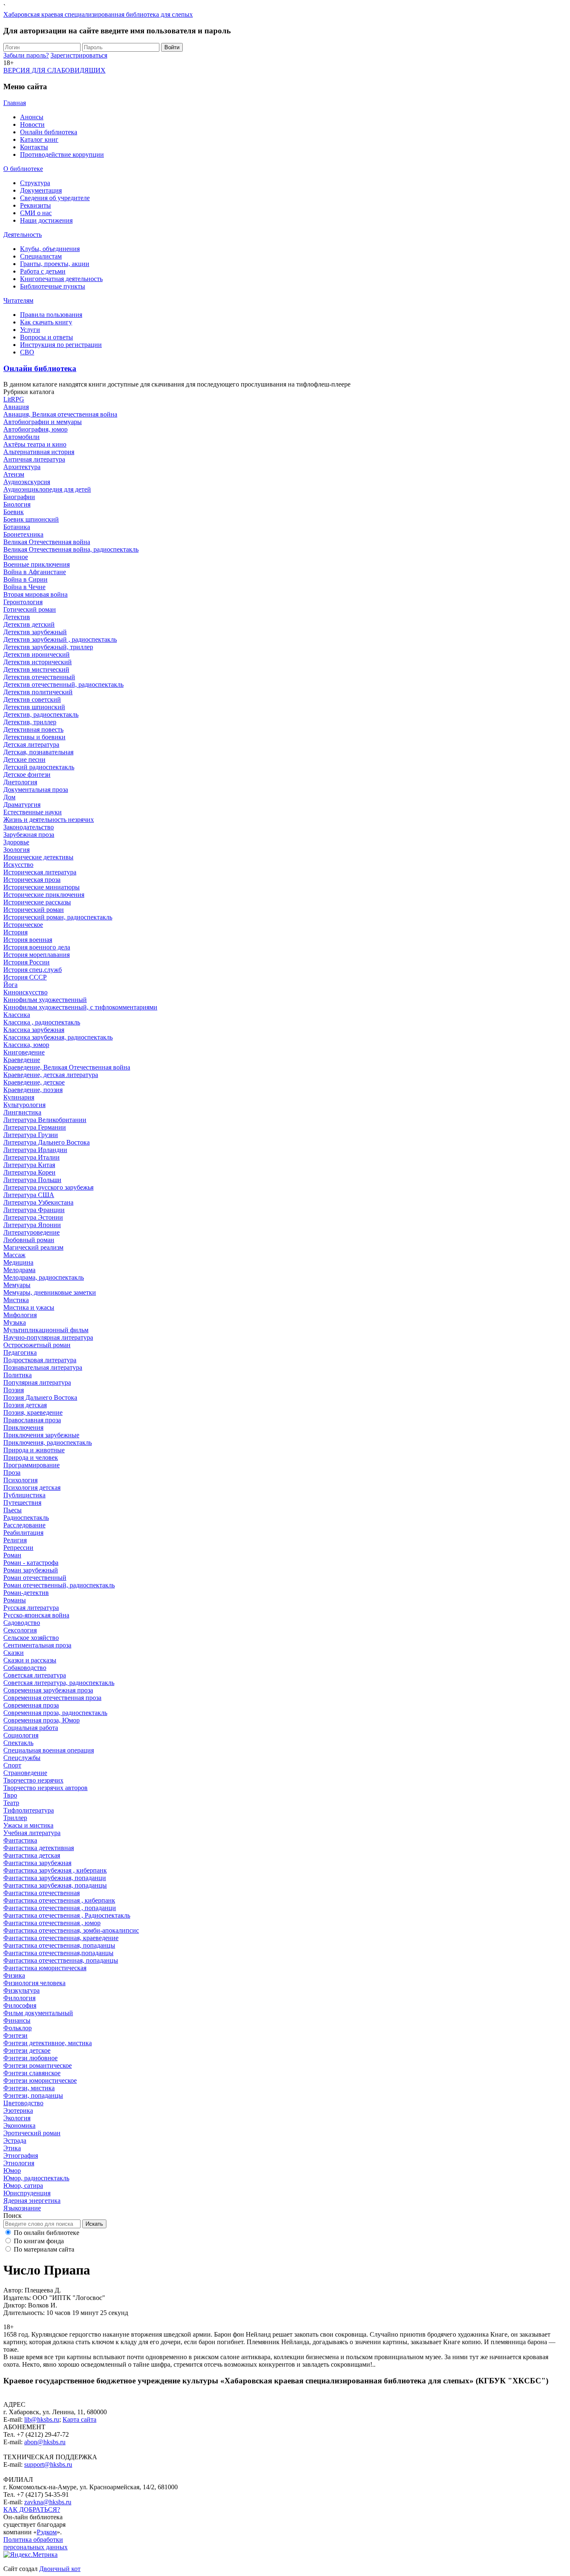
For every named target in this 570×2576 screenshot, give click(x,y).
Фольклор (18, 2028)
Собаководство (25, 1668)
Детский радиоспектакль (39, 767)
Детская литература (31, 744)
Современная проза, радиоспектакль (55, 1713)
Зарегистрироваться (79, 55)
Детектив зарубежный (35, 632)
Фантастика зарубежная (37, 1863)
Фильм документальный (38, 2013)
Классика (17, 1015)
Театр (11, 1803)
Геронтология (23, 602)
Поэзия (14, 1390)
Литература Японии (32, 1225)
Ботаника (17, 527)
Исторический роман (34, 910)
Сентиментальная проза (37, 1645)
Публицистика (24, 1495)
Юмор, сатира (23, 2186)
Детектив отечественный (39, 677)
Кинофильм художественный (45, 1000)
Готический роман (30, 609)
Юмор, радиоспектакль (36, 2178)
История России (26, 962)
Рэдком (47, 2532)
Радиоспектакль (26, 1518)
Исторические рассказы (37, 902)
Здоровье (16, 842)
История (15, 932)
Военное (16, 557)
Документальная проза (36, 790)
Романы (15, 1600)
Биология (17, 504)
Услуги (30, 330)
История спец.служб (33, 970)
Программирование (32, 1465)
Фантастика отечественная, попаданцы (59, 1945)
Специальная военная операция (49, 1750)
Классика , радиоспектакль (42, 1022)
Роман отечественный (35, 1578)
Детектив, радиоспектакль (41, 714)
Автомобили (21, 437)
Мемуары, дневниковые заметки (50, 1292)
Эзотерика (18, 2110)
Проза (12, 1473)
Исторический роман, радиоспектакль (58, 917)
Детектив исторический (38, 662)
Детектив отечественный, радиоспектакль (63, 684)
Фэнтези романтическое (38, 2065)
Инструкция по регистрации (61, 345)
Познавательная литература (43, 1367)
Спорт (12, 1765)
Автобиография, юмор (35, 429)
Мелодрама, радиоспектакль (44, 1277)
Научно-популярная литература (48, 1337)
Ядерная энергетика (32, 2201)
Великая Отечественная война (47, 542)
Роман (12, 1555)
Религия (15, 1540)
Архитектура (22, 467)
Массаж (14, 1255)
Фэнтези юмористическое (40, 2080)
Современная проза (31, 1705)
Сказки (14, 1653)
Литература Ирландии (35, 1150)
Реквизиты (35, 205)
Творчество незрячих (33, 1780)
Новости (32, 124)
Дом (9, 797)
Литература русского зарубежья (48, 1187)
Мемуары (17, 1285)
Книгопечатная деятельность (61, 279)
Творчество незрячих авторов (45, 1788)
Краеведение (22, 1060)
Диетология (20, 782)
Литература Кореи (29, 1172)
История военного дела (37, 947)
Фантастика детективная (39, 1848)
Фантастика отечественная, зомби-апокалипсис (71, 1930)
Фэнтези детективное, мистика (48, 2043)
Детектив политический (38, 692)
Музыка (15, 1322)
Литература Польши (32, 1180)
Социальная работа (31, 1728)
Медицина (18, 1262)
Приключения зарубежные (41, 1435)
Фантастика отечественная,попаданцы (58, 1953)
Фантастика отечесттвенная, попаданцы (61, 1960)
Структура (35, 183)
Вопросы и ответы (47, 337)
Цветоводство (23, 2103)
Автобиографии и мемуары (43, 422)
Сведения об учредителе (55, 198)
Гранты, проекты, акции (55, 264)
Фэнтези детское (27, 2050)
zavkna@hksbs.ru (48, 2502)
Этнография (21, 2155)
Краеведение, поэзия (33, 1090)
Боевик (14, 512)
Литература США (29, 1195)
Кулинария (19, 1097)
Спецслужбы (22, 1758)
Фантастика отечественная (42, 1893)
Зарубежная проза (29, 835)
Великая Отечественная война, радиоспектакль (71, 549)
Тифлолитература (29, 1810)
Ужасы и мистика (28, 1825)
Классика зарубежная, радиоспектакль (58, 1037)
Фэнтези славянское (32, 2073)
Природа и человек (31, 1457)
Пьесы (13, 1510)
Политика (18, 1375)
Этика (12, 2148)
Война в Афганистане (35, 572)
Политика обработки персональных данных (35, 2543)
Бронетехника (23, 534)
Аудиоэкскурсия (27, 482)
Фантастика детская (32, 1855)
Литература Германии (35, 1127)
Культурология (24, 1105)
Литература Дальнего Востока (47, 1142)
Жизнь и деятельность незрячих (49, 820)
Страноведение (25, 1773)
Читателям (18, 300)
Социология (21, 1735)
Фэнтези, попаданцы (33, 2095)
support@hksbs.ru (48, 2464)
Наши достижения (46, 220)
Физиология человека (34, 1983)
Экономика (19, 2125)
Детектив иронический (37, 654)
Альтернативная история (39, 452)
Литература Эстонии (33, 1217)
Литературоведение (32, 1232)
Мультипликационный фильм (46, 1330)
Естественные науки (33, 812)
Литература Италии (32, 1157)
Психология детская (32, 1488)
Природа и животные (34, 1450)
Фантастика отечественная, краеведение (61, 1938)
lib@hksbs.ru (42, 2419)
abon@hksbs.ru (45, 2442)
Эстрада (15, 2140)
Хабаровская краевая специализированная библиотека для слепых (98, 14)
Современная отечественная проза (52, 1698)
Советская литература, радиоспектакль (59, 1683)
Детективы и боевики (34, 737)
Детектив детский (29, 624)
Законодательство (29, 827)
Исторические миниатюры (42, 887)
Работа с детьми (43, 271)
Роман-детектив (26, 1593)
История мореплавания (37, 955)
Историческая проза (32, 880)
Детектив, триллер (30, 722)
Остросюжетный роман (37, 1345)
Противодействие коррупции (62, 154)
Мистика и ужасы (29, 1307)
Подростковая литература (40, 1360)
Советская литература (35, 1675)
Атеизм (14, 474)
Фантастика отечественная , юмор (52, 1923)
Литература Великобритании (45, 1120)
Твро (10, 1795)
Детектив (17, 617)
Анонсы (32, 117)
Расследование (24, 1525)
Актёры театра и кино (35, 444)
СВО (27, 352)
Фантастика (20, 1840)
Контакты (34, 147)
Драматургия (22, 805)
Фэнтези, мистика (29, 2088)
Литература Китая (29, 1165)
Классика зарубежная (34, 1030)
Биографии (19, 497)
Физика (14, 1975)
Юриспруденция (27, 2193)
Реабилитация (23, 1533)
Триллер (15, 1818)
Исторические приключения (44, 895)
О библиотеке (23, 169)
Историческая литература (40, 872)
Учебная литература (32, 1833)
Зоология (16, 850)
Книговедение (24, 1052)
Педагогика (20, 1352)
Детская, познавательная (38, 752)
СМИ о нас (36, 213)
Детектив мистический (36, 669)
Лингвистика (22, 1112)
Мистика (16, 1300)
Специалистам (41, 256)
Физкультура (21, 1990)
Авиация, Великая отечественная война (60, 414)
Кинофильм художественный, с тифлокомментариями (80, 1007)
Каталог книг (39, 139)
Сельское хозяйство (31, 1638)
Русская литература (31, 1608)
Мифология (20, 1315)
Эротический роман (32, 2133)
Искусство (18, 865)
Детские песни (24, 759)
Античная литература (34, 459)
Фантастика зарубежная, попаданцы (55, 1885)
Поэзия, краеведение (33, 1412)
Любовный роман (29, 1240)
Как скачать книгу (46, 322)
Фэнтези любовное (30, 2058)
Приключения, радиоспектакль (48, 1442)
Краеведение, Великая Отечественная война (67, 1067)
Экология (17, 2118)
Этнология (19, 2163)
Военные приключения (37, 564)
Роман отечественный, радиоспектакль (59, 1585)
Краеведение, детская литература (51, 1075)
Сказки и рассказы (30, 1660)
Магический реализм (33, 1247)
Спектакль (18, 1743)
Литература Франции (34, 1210)
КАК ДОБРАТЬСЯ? (32, 2509)
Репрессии (18, 1548)
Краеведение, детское (34, 1082)
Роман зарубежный (31, 1570)
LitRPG (14, 399)
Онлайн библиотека (49, 132)
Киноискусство (25, 992)
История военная (28, 940)
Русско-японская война (36, 1615)
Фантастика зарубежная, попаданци (55, 1878)
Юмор (12, 2171)
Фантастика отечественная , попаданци (60, 1908)
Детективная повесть (33, 729)
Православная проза (32, 1420)
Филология (19, 1998)
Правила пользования (51, 315)
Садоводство (22, 1623)
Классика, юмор (26, 1045)
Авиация (16, 407)
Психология (20, 1480)
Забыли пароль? (26, 55)
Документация (41, 190)
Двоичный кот (60, 2569)
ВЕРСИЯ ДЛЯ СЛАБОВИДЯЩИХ (54, 70)
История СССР (25, 977)
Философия (20, 2005)
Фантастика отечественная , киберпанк (59, 1900)
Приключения (23, 1427)
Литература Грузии (31, 1135)
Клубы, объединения (50, 249)
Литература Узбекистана (38, 1202)
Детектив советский (32, 699)
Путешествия (22, 1503)
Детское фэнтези (27, 775)
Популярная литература (37, 1382)
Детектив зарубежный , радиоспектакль (60, 639)
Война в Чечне (24, 587)
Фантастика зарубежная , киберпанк (55, 1870)
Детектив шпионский (34, 707)
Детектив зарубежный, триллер (48, 647)
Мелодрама (19, 1270)
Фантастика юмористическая (45, 1968)
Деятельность (23, 235)
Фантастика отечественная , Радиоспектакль (67, 1915)
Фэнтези (15, 2035)
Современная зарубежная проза (48, 1690)
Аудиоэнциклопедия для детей (47, 489)
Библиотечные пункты (53, 286)
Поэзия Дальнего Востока (40, 1397)
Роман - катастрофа (31, 1563)
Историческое (23, 925)
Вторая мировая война (35, 594)
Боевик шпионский (31, 519)
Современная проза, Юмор (42, 1720)
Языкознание (22, 2208)
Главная (15, 103)
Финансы (17, 2020)
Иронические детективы (38, 857)
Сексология (20, 1630)
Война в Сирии (25, 579)
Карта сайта (79, 2419)
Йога (10, 985)
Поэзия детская (25, 1405)
